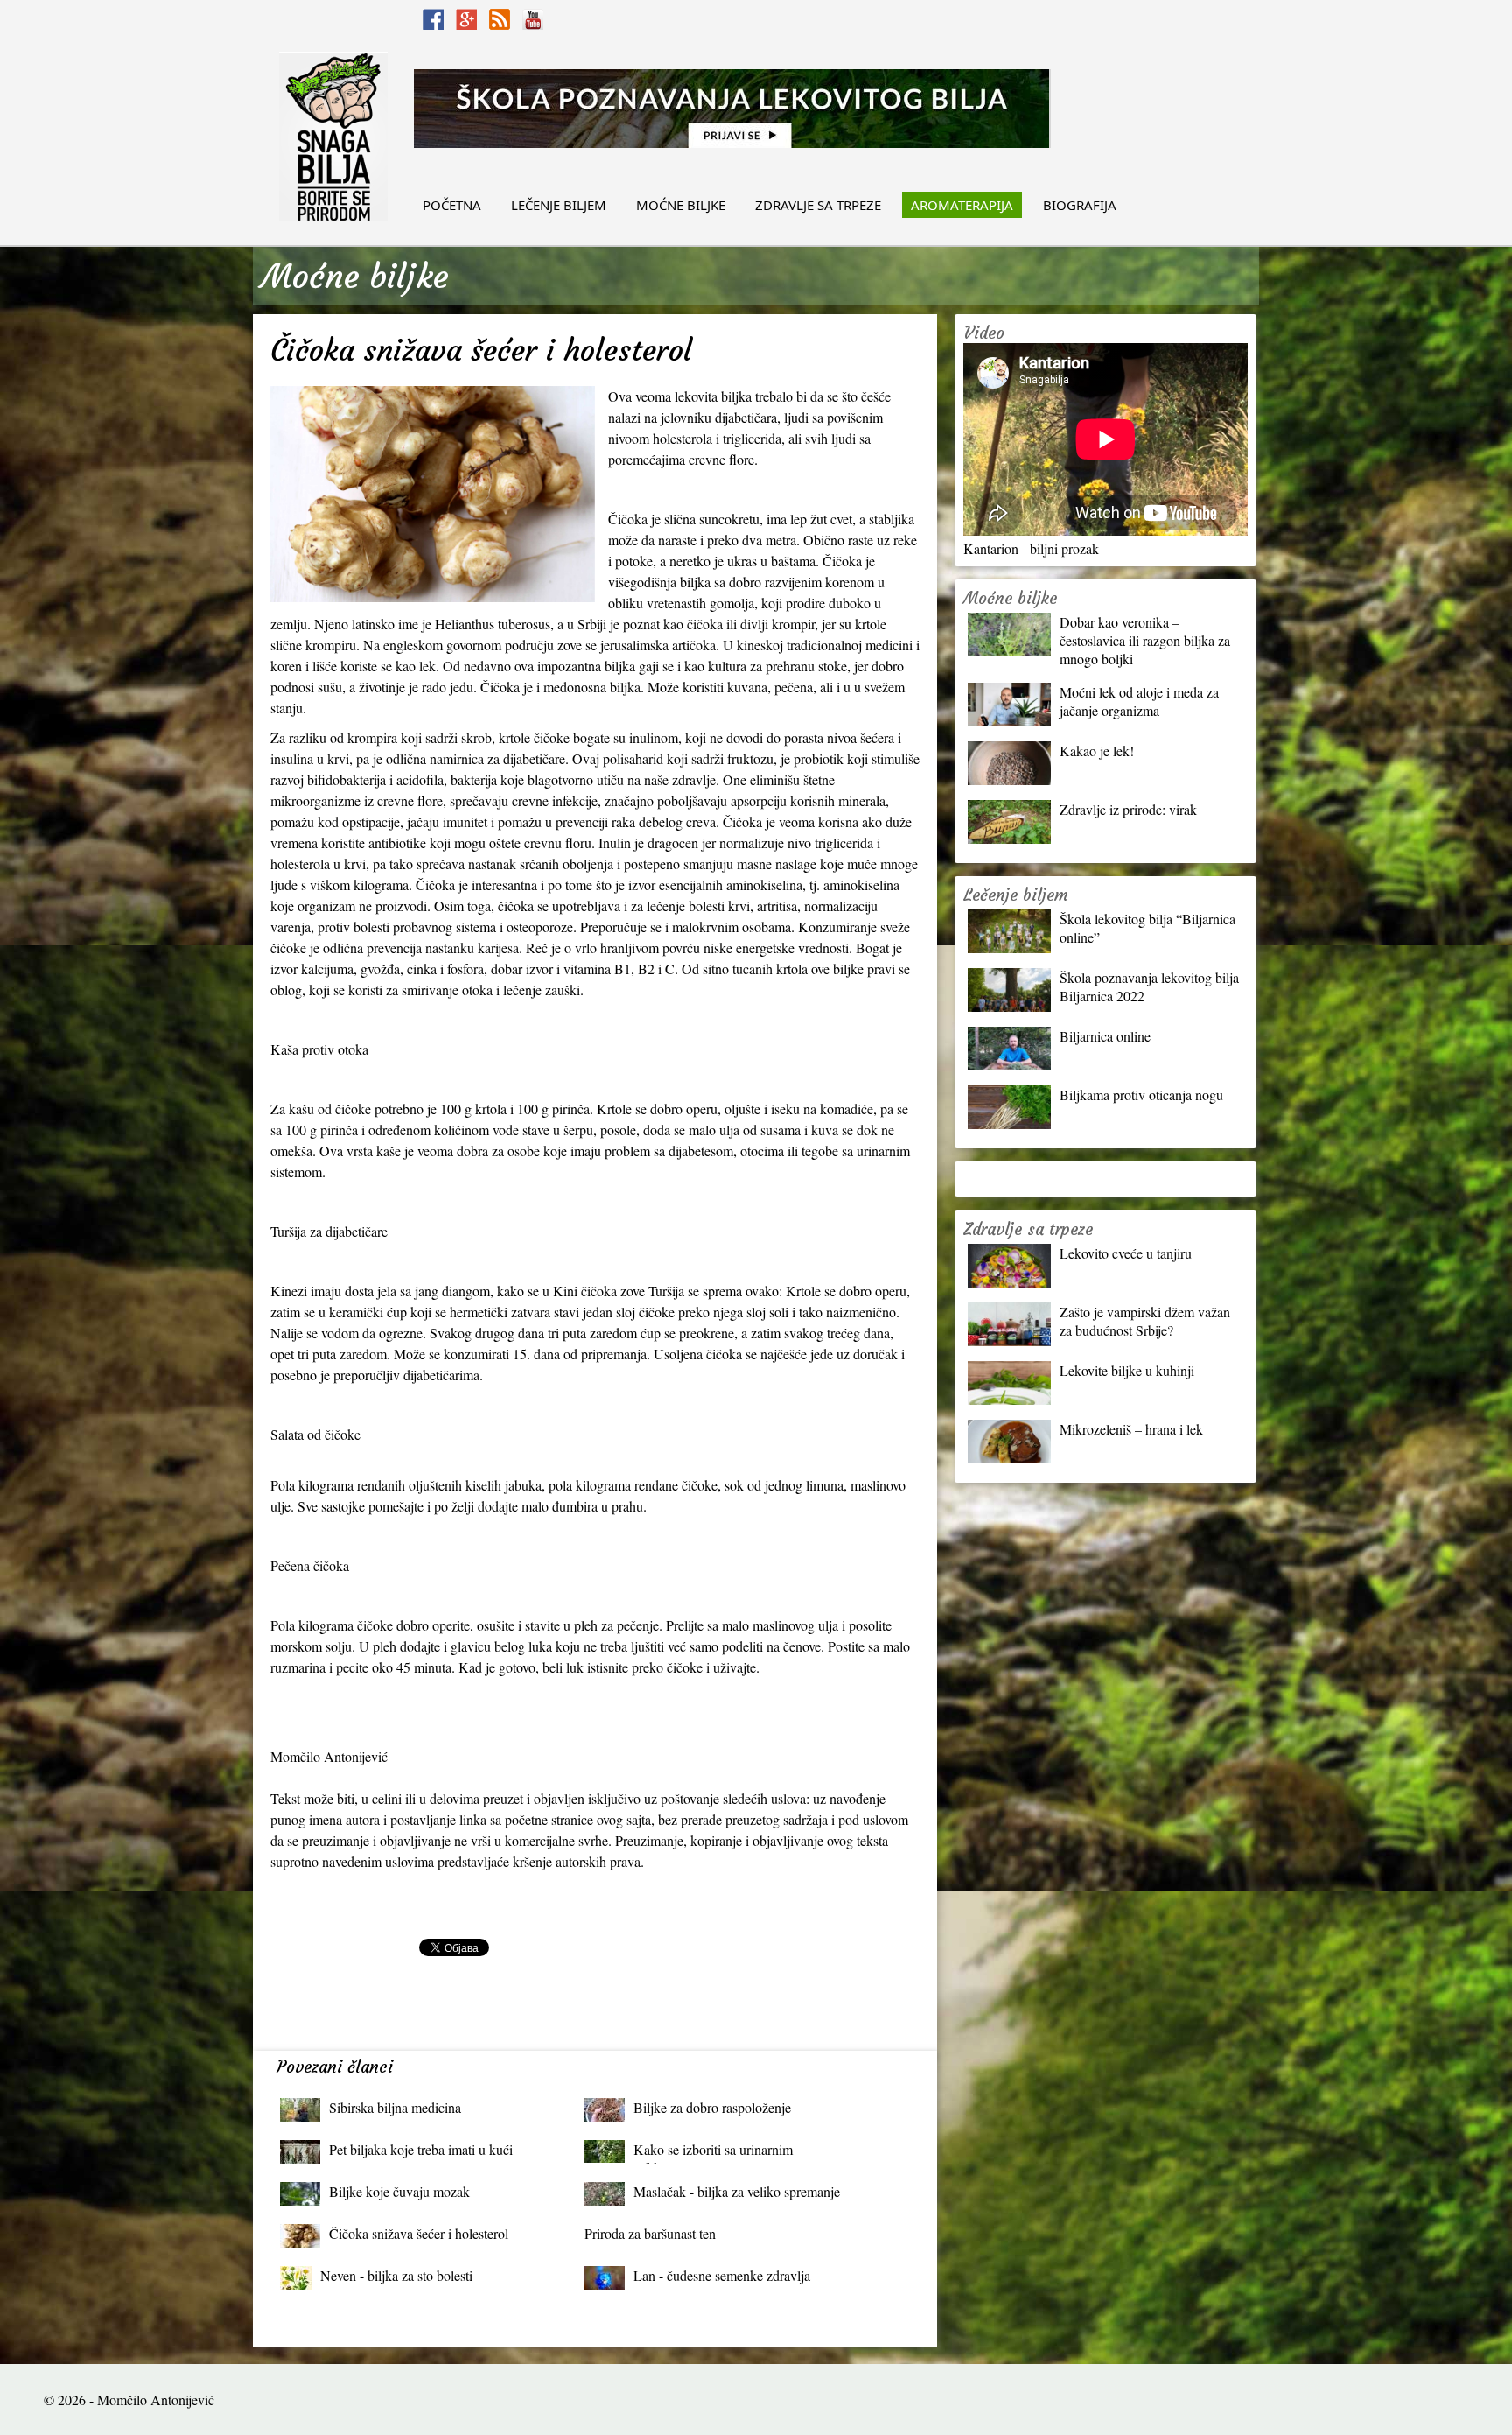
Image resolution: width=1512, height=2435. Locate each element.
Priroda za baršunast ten (650, 2233)
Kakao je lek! (1097, 751)
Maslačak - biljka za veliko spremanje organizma (737, 2196)
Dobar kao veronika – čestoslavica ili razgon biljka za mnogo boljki (1145, 640)
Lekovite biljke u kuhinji (1127, 1370)
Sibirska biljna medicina (395, 2107)
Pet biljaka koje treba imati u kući (421, 2149)
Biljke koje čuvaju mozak (399, 2191)
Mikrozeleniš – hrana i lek (1131, 1429)
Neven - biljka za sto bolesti (396, 2275)
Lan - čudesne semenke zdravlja (722, 2275)
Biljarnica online (1105, 1036)
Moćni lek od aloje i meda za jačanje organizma (1139, 701)
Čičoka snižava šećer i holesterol (419, 2233)
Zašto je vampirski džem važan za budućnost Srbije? (1145, 1321)
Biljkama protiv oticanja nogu (1141, 1095)
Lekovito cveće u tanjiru (1126, 1253)
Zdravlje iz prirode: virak (1128, 809)
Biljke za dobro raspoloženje (712, 2107)
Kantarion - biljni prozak (1031, 548)
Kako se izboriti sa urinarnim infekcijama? (713, 2154)
